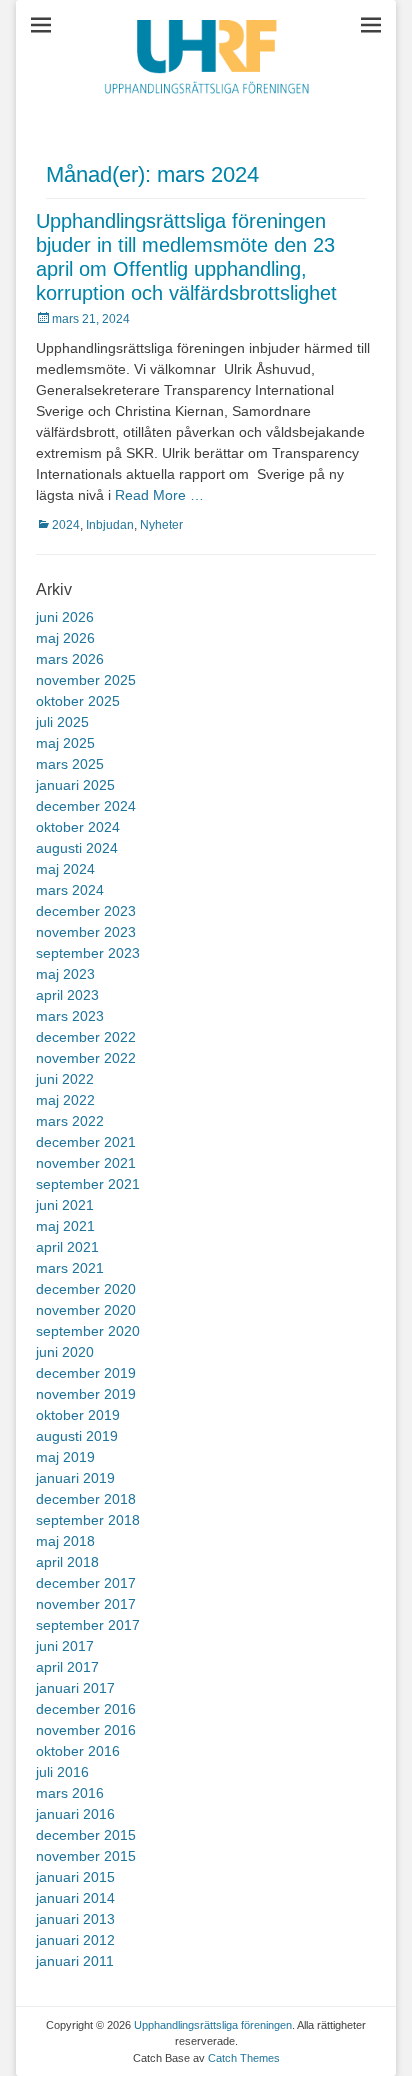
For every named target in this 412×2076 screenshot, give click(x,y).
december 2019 (86, 1373)
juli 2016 (62, 1772)
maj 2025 (65, 743)
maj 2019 (65, 1457)
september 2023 (88, 953)
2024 (66, 525)
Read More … (159, 495)
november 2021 (86, 1163)
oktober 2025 (78, 701)
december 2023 (86, 911)
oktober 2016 (78, 1751)
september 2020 (88, 1331)
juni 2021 (65, 1205)
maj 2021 (65, 1226)
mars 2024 (70, 890)
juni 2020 (65, 1352)
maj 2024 (65, 869)
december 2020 (86, 1289)
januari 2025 (75, 785)
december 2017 (86, 1583)
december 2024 (86, 806)
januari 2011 (75, 1961)
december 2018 (86, 1499)
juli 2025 (62, 722)
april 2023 (67, 995)
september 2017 (88, 1625)
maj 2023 (65, 974)
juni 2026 (65, 617)
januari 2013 (75, 1919)
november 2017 (86, 1604)
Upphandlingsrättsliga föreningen (213, 2025)
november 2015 (86, 1856)
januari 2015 (75, 1877)
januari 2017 (75, 1688)
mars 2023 (70, 1016)
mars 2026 (70, 659)
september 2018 (88, 1520)
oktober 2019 (78, 1415)
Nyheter (161, 525)
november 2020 (86, 1310)
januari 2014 (75, 1898)
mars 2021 (70, 1268)
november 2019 (86, 1394)
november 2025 (86, 680)
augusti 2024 (77, 848)
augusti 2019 (77, 1436)
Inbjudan (110, 525)
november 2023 (86, 932)
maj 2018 (65, 1541)
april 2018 (67, 1562)
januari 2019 (75, 1478)
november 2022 (86, 1058)
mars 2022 (70, 1121)
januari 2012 (75, 1940)
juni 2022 (65, 1079)
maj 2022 (65, 1100)
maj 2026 (65, 638)
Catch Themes (244, 2058)
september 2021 (88, 1184)
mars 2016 (70, 1793)
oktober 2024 (78, 827)
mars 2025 (70, 764)
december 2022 (86, 1037)
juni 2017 (65, 1646)
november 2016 (86, 1730)
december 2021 (86, 1142)
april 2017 (67, 1667)
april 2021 (67, 1247)
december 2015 (86, 1835)
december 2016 (86, 1709)
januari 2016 (75, 1814)
